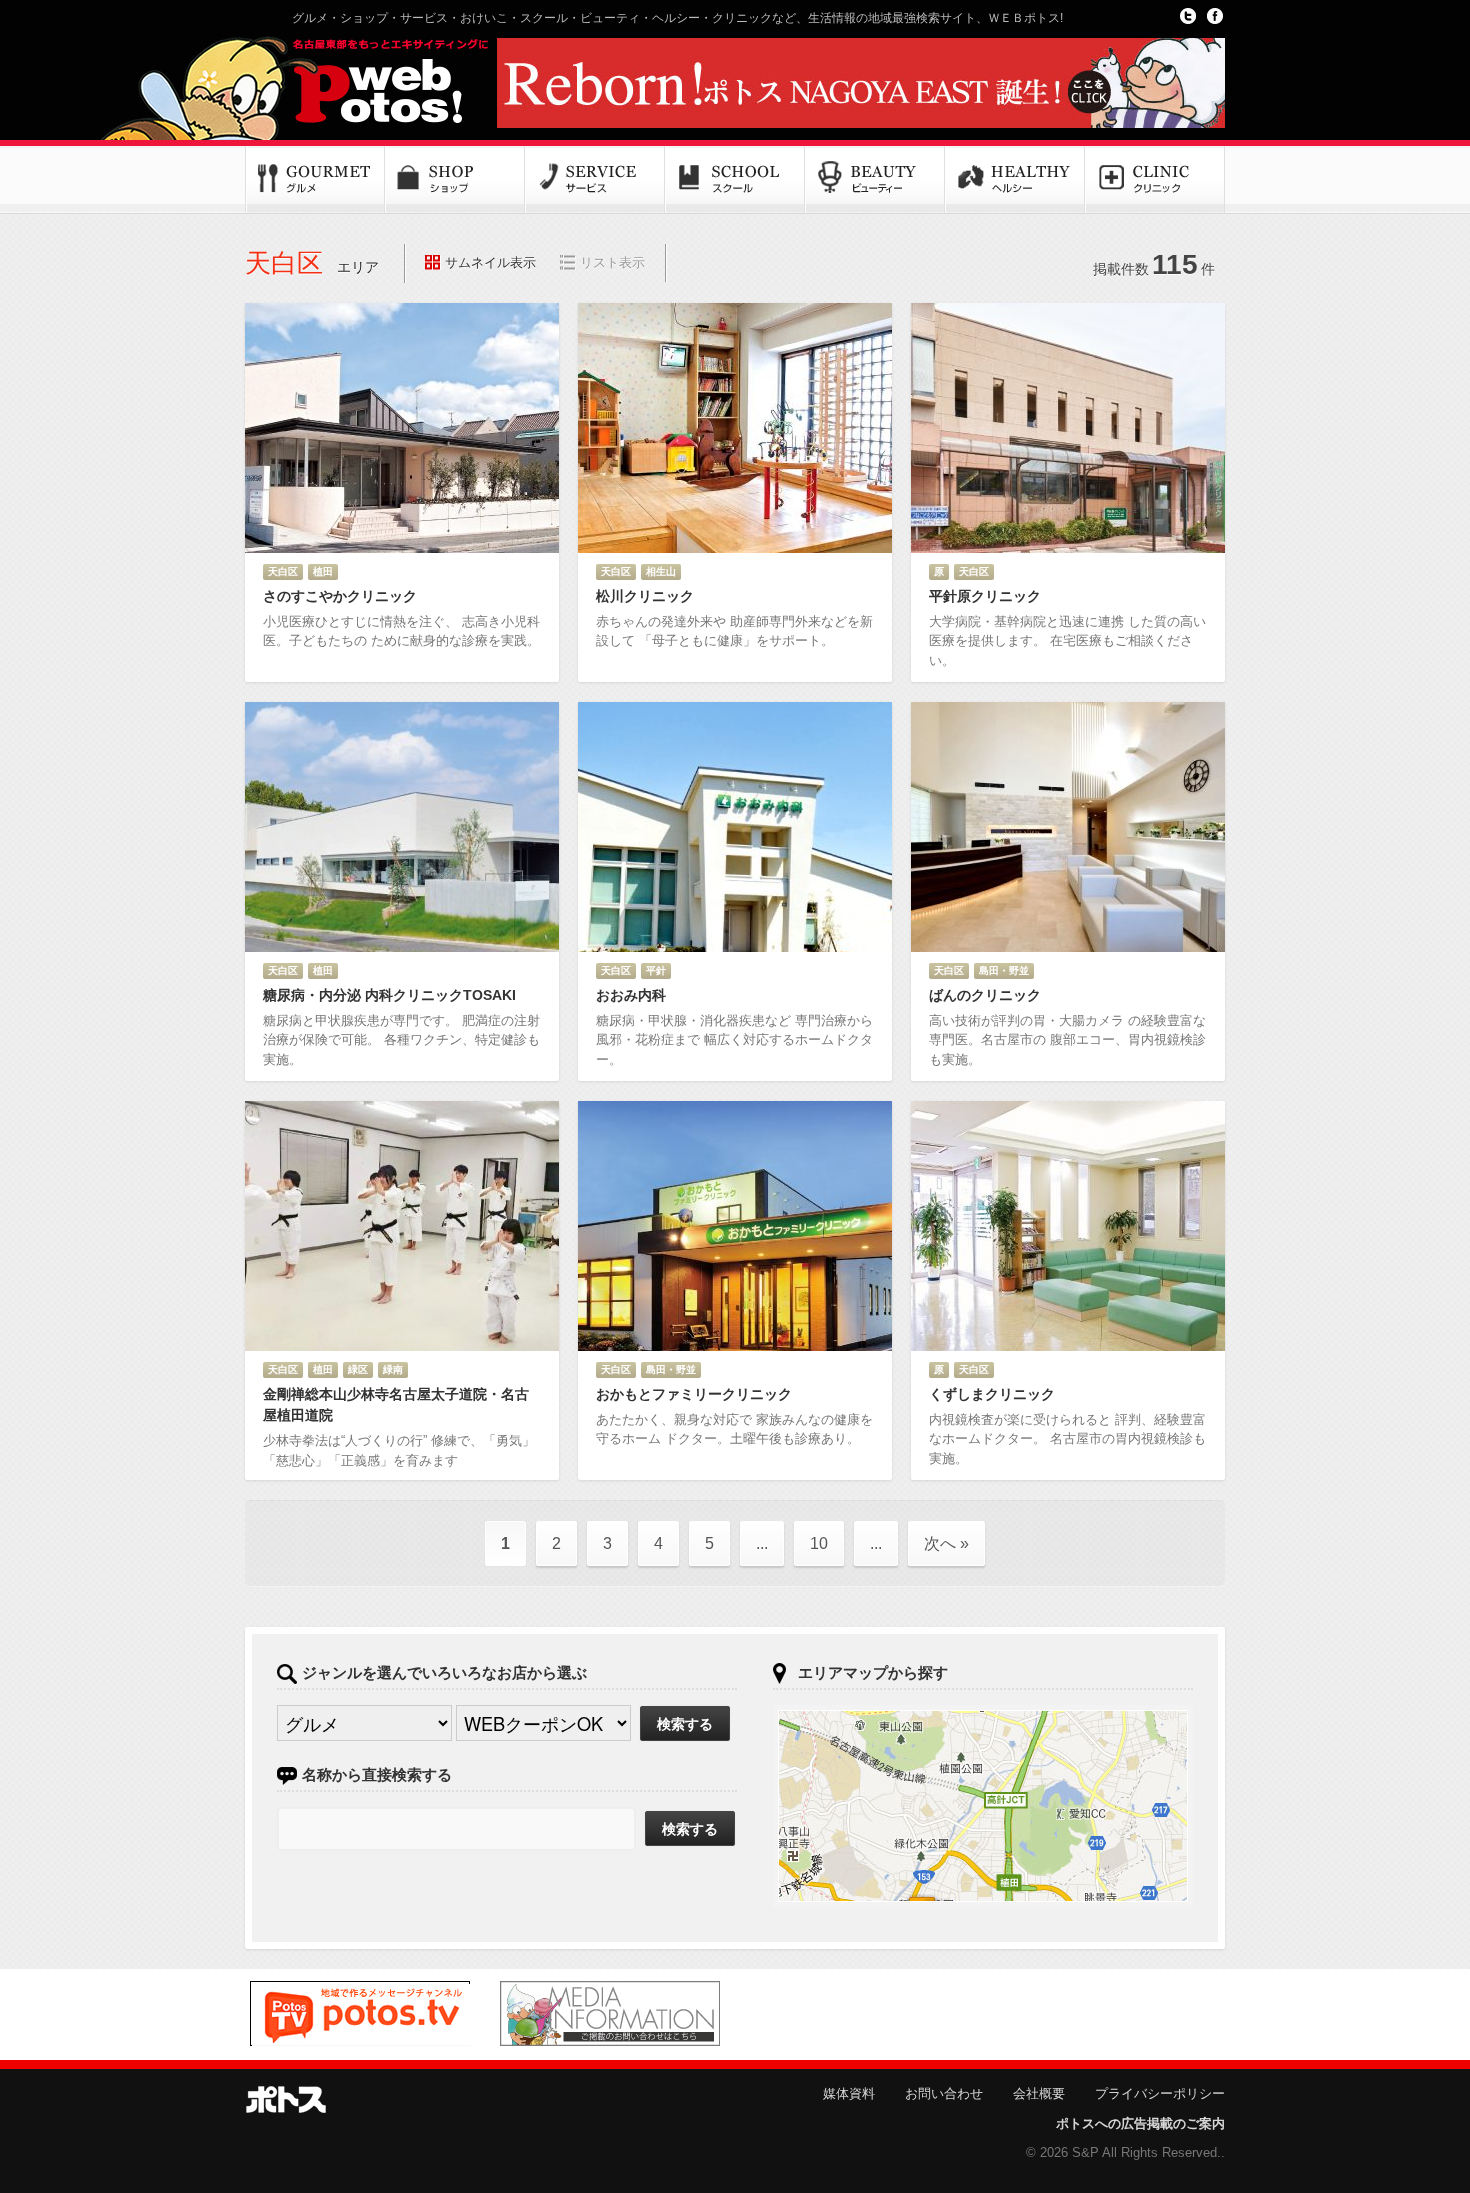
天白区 (283, 571)
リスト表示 (612, 262)
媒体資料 (849, 2093)
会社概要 (1039, 2093)
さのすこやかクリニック (340, 596)
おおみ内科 (631, 995)
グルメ (315, 180)
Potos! (365, 83)
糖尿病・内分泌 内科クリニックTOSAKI (389, 995)
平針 (656, 970)
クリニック (1155, 180)
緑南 (393, 1369)
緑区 (358, 1369)
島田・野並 (1004, 970)
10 (819, 1543)
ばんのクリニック (985, 995)
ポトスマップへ (983, 1806)
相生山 (661, 571)
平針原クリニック (985, 596)
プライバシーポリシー (1160, 2093)
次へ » (946, 1543)
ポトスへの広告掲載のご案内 (1140, 2123)
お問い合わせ (944, 2093)
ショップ (455, 180)
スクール (735, 180)
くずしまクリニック (992, 1394)
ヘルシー (1015, 180)
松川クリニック (645, 596)
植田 (323, 571)
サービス (595, 180)
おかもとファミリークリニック (694, 1394)
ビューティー (875, 180)
